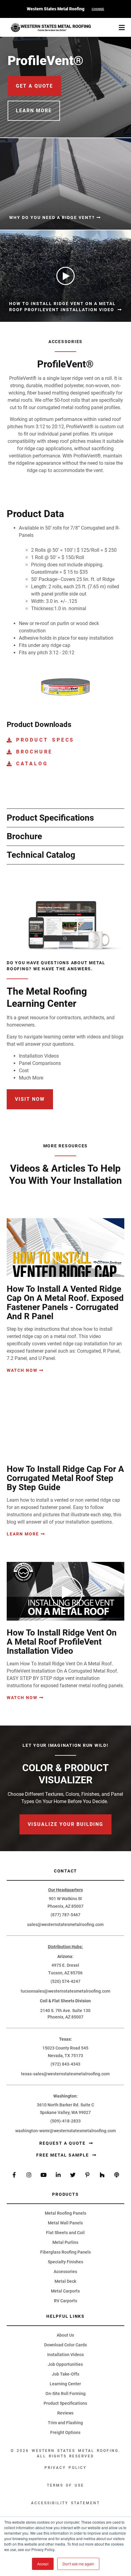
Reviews (65, 2413)
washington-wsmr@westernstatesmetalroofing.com (65, 2131)
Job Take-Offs (65, 2374)
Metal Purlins (65, 2242)
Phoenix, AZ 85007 (65, 1906)
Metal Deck (65, 2281)
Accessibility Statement (65, 2503)
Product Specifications (65, 2403)
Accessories (65, 2272)
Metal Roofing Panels (65, 2213)
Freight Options (65, 2432)
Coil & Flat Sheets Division (65, 2001)
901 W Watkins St (65, 1899)
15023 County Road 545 (65, 2048)
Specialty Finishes (65, 2262)
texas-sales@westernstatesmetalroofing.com (65, 2074)
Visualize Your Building (65, 1824)
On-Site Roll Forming (65, 2393)
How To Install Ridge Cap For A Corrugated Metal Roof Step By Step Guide (65, 1478)
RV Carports (65, 2301)
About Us (65, 2335)
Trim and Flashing (65, 2423)
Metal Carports (65, 2291)
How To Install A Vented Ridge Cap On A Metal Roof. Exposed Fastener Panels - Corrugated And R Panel (65, 1303)
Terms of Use (66, 2485)
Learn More (23, 1534)
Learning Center (65, 2384)
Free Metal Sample (63, 2155)
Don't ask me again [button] (78, 2564)
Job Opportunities (65, 2364)
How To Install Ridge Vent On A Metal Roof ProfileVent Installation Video (62, 1642)
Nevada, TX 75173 (65, 2056)
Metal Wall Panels (65, 2223)
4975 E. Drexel (65, 1965)
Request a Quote (63, 2143)
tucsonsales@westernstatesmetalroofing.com (65, 1991)
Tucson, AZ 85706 (65, 1973)
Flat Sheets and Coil (65, 2233)
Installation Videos (65, 2355)
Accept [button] (43, 2564)
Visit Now (30, 1099)
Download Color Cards (65, 2345)
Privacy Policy (65, 2468)
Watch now (22, 1370)
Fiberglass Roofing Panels (65, 2252)
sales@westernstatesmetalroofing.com (65, 1924)
